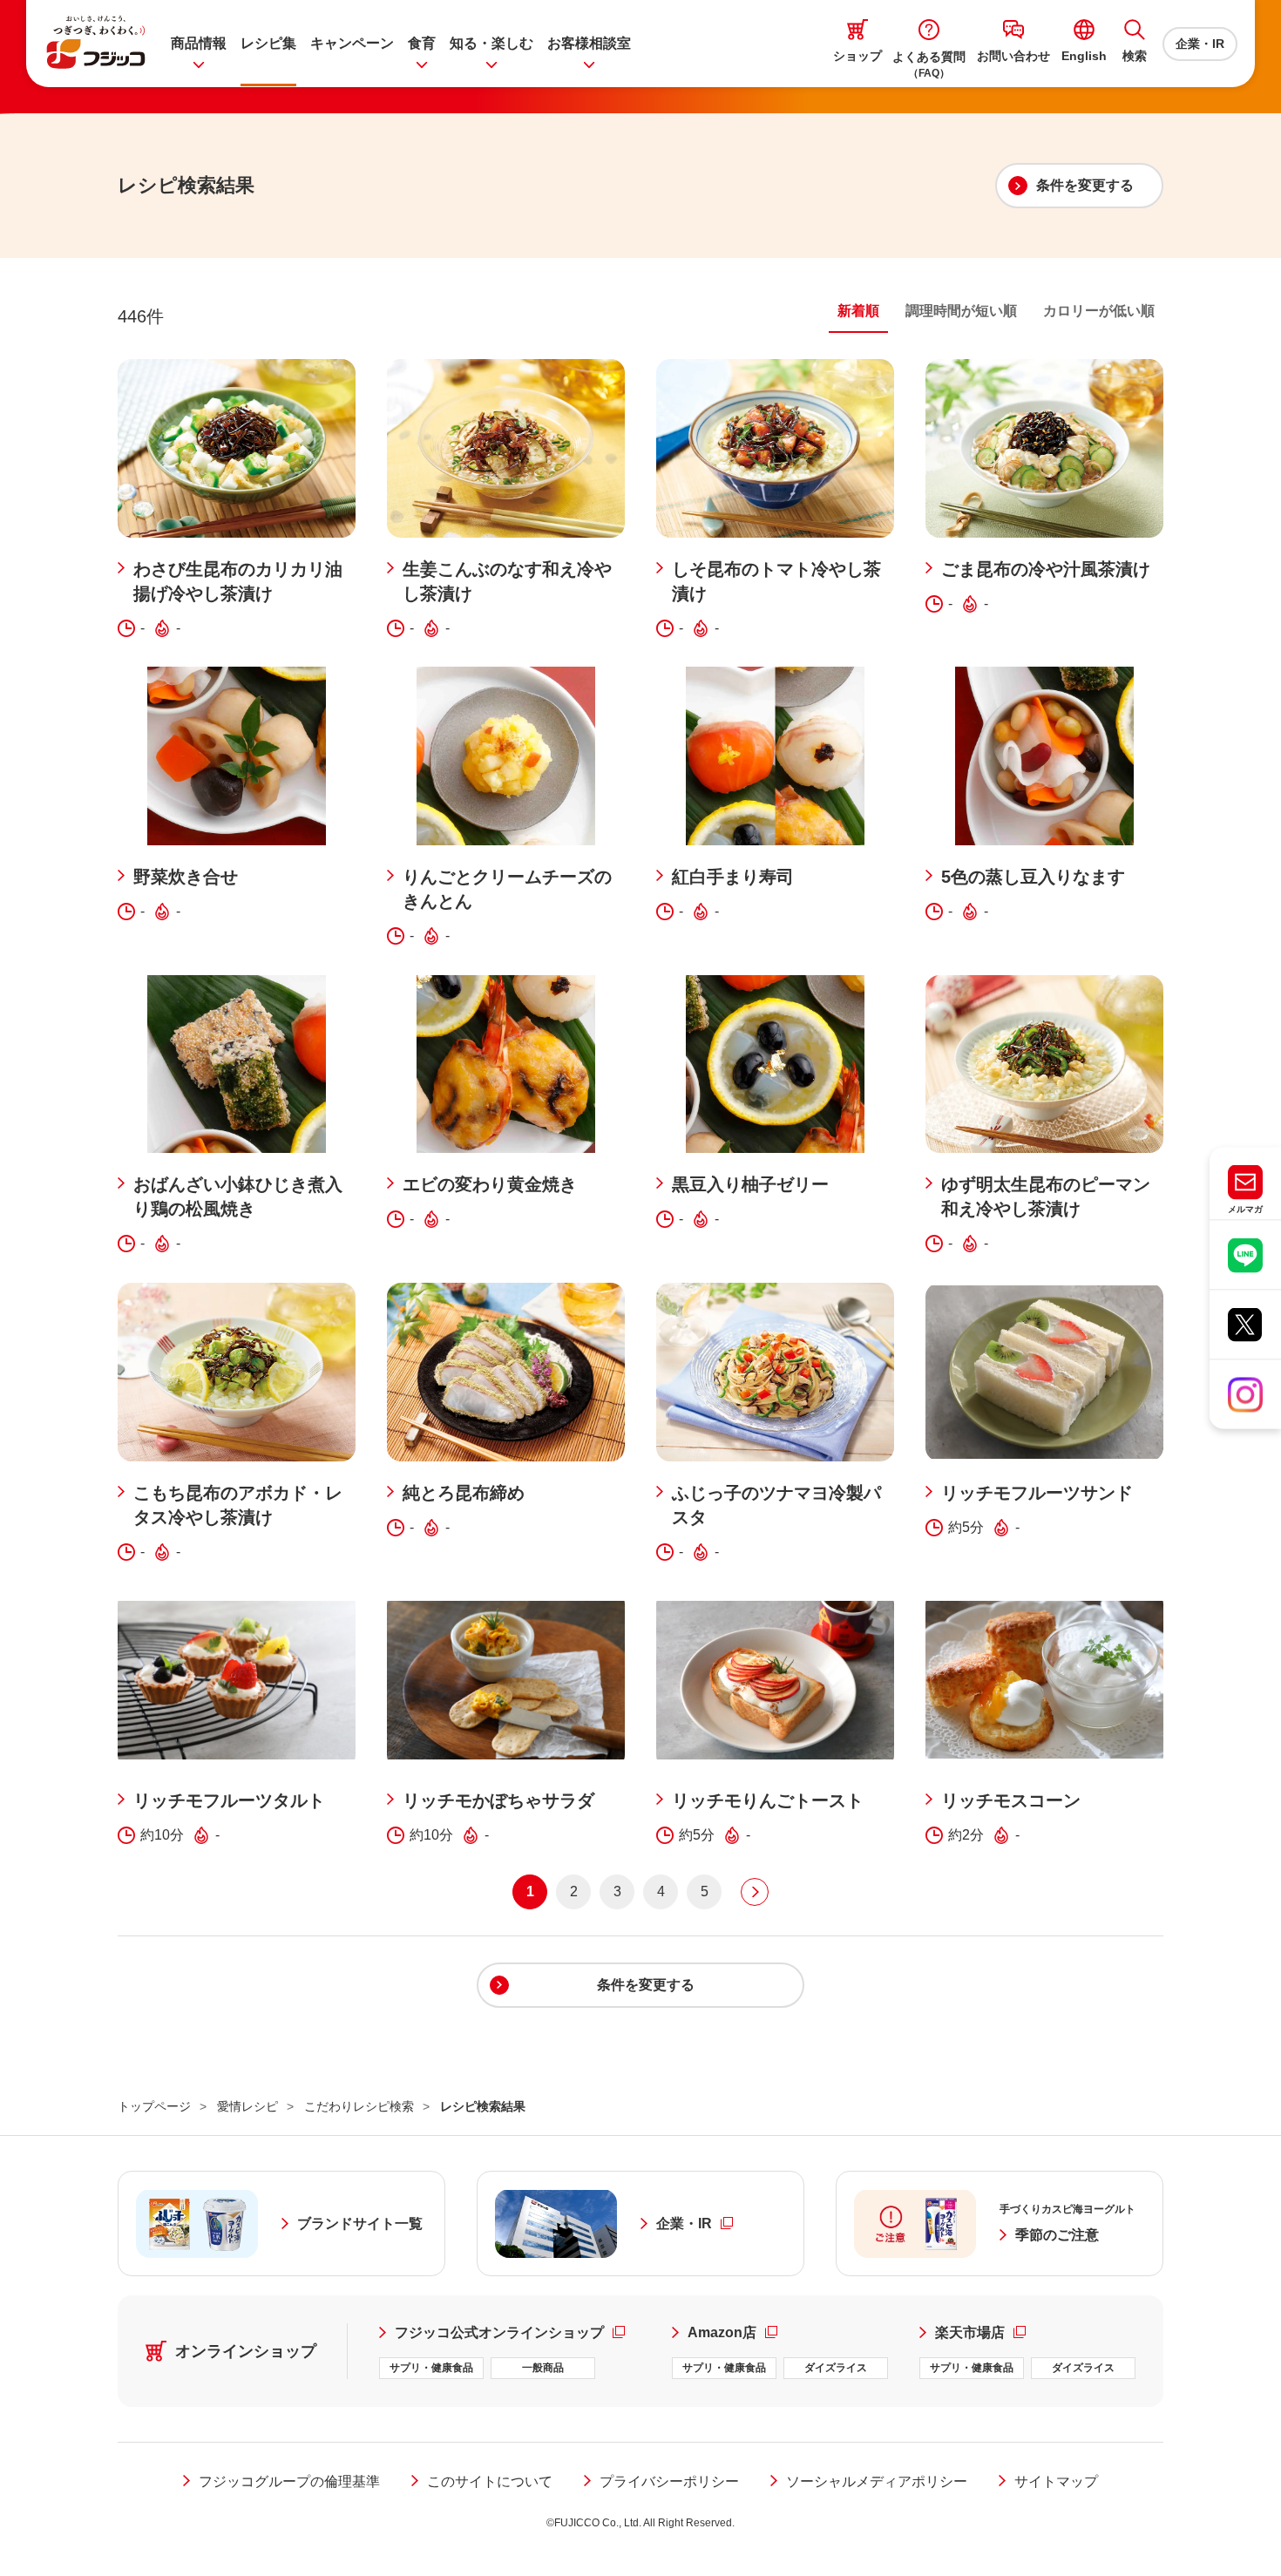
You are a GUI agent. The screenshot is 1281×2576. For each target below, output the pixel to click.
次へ (755, 1892)
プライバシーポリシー (669, 2481)
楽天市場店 (980, 2332)
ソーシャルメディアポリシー (877, 2481)
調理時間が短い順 (961, 311)
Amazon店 (732, 2332)
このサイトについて (490, 2481)
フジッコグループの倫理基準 (289, 2481)
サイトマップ (1056, 2481)
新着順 (858, 311)
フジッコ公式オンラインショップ (518, 2332)
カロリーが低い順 (1099, 311)
